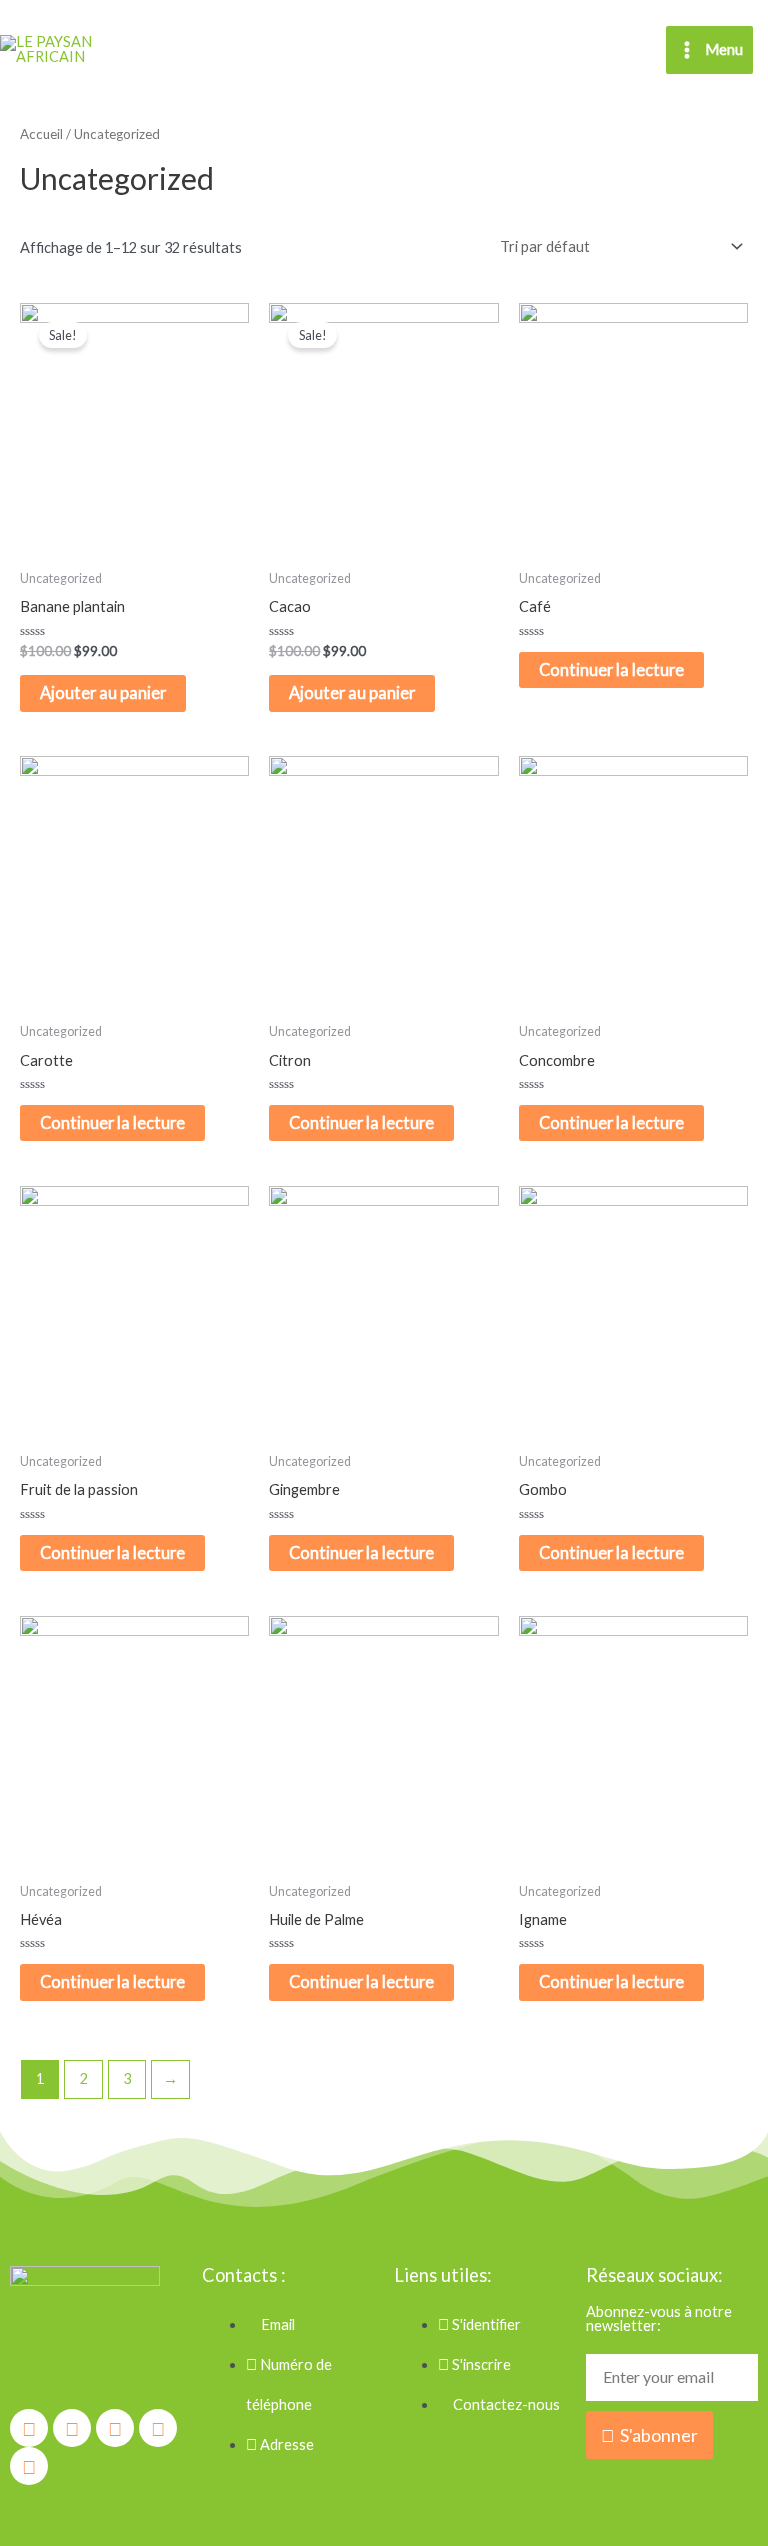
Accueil (41, 134)
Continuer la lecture (611, 669)
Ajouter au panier (103, 692)
